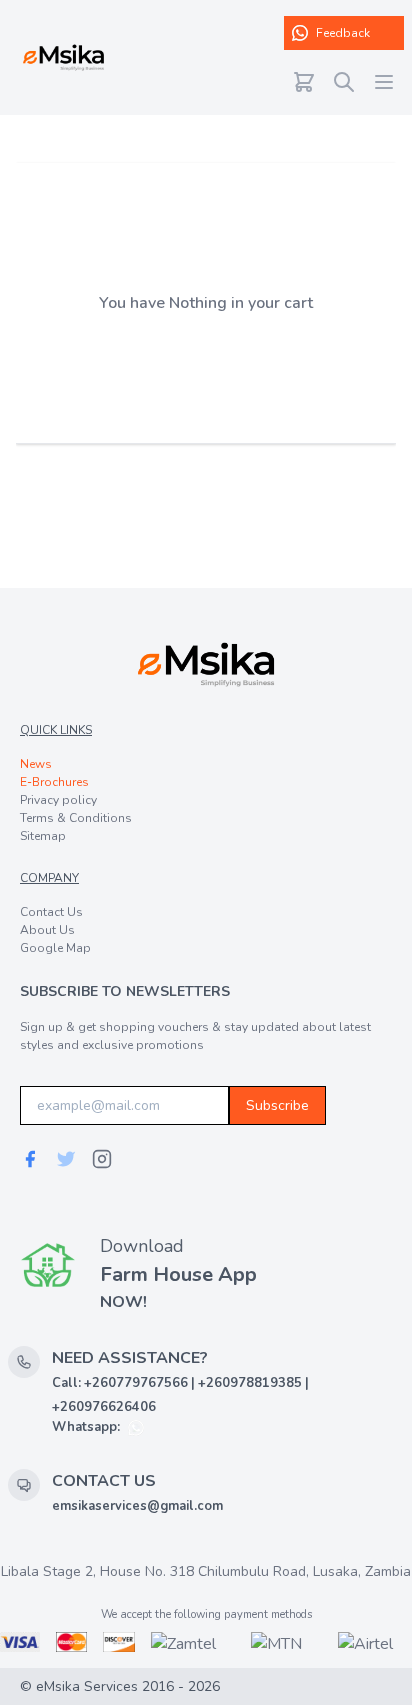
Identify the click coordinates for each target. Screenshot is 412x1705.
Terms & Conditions (76, 818)
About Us (47, 930)
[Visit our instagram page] (102, 1159)
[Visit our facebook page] (30, 1159)
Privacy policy (58, 800)
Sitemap (43, 836)
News (36, 764)
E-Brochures (54, 782)
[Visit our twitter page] (66, 1159)
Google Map (55, 948)
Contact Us (51, 912)
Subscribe (277, 1105)
